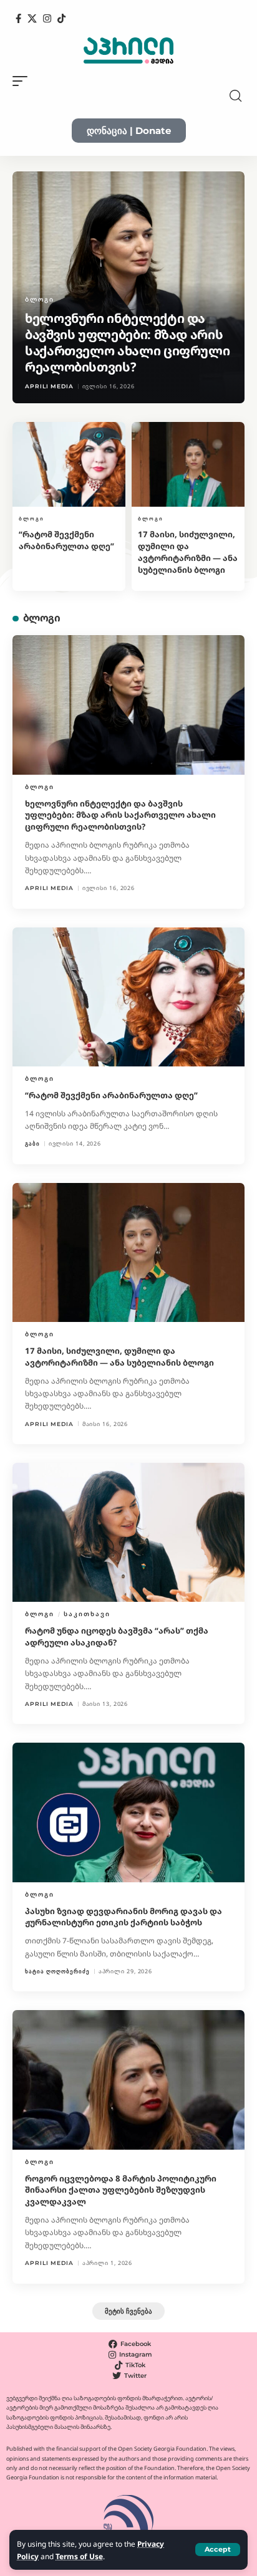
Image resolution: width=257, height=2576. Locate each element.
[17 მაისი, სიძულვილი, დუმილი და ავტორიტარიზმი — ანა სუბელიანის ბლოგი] (188, 464)
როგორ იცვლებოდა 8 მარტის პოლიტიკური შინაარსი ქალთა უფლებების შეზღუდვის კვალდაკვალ (121, 2190)
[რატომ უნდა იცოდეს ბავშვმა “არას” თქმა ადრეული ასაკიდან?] (128, 1532)
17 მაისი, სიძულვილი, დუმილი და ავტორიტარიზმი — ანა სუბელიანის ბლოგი (188, 552)
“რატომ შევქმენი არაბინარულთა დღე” (66, 540)
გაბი (32, 1143)
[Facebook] (18, 19)
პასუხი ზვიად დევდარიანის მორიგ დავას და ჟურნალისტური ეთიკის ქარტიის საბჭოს (124, 1917)
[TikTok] (61, 19)
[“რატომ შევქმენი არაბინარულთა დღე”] (69, 464)
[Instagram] (47, 19)
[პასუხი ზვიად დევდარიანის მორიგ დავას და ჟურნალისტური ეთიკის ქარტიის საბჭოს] (128, 1812)
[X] (32, 19)
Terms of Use (79, 2556)
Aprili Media (49, 386)
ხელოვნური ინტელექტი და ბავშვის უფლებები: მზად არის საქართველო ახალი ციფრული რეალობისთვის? (127, 342)
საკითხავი (87, 1614)
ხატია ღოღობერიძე (57, 1971)
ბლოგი (40, 299)
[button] (218, 2550)
